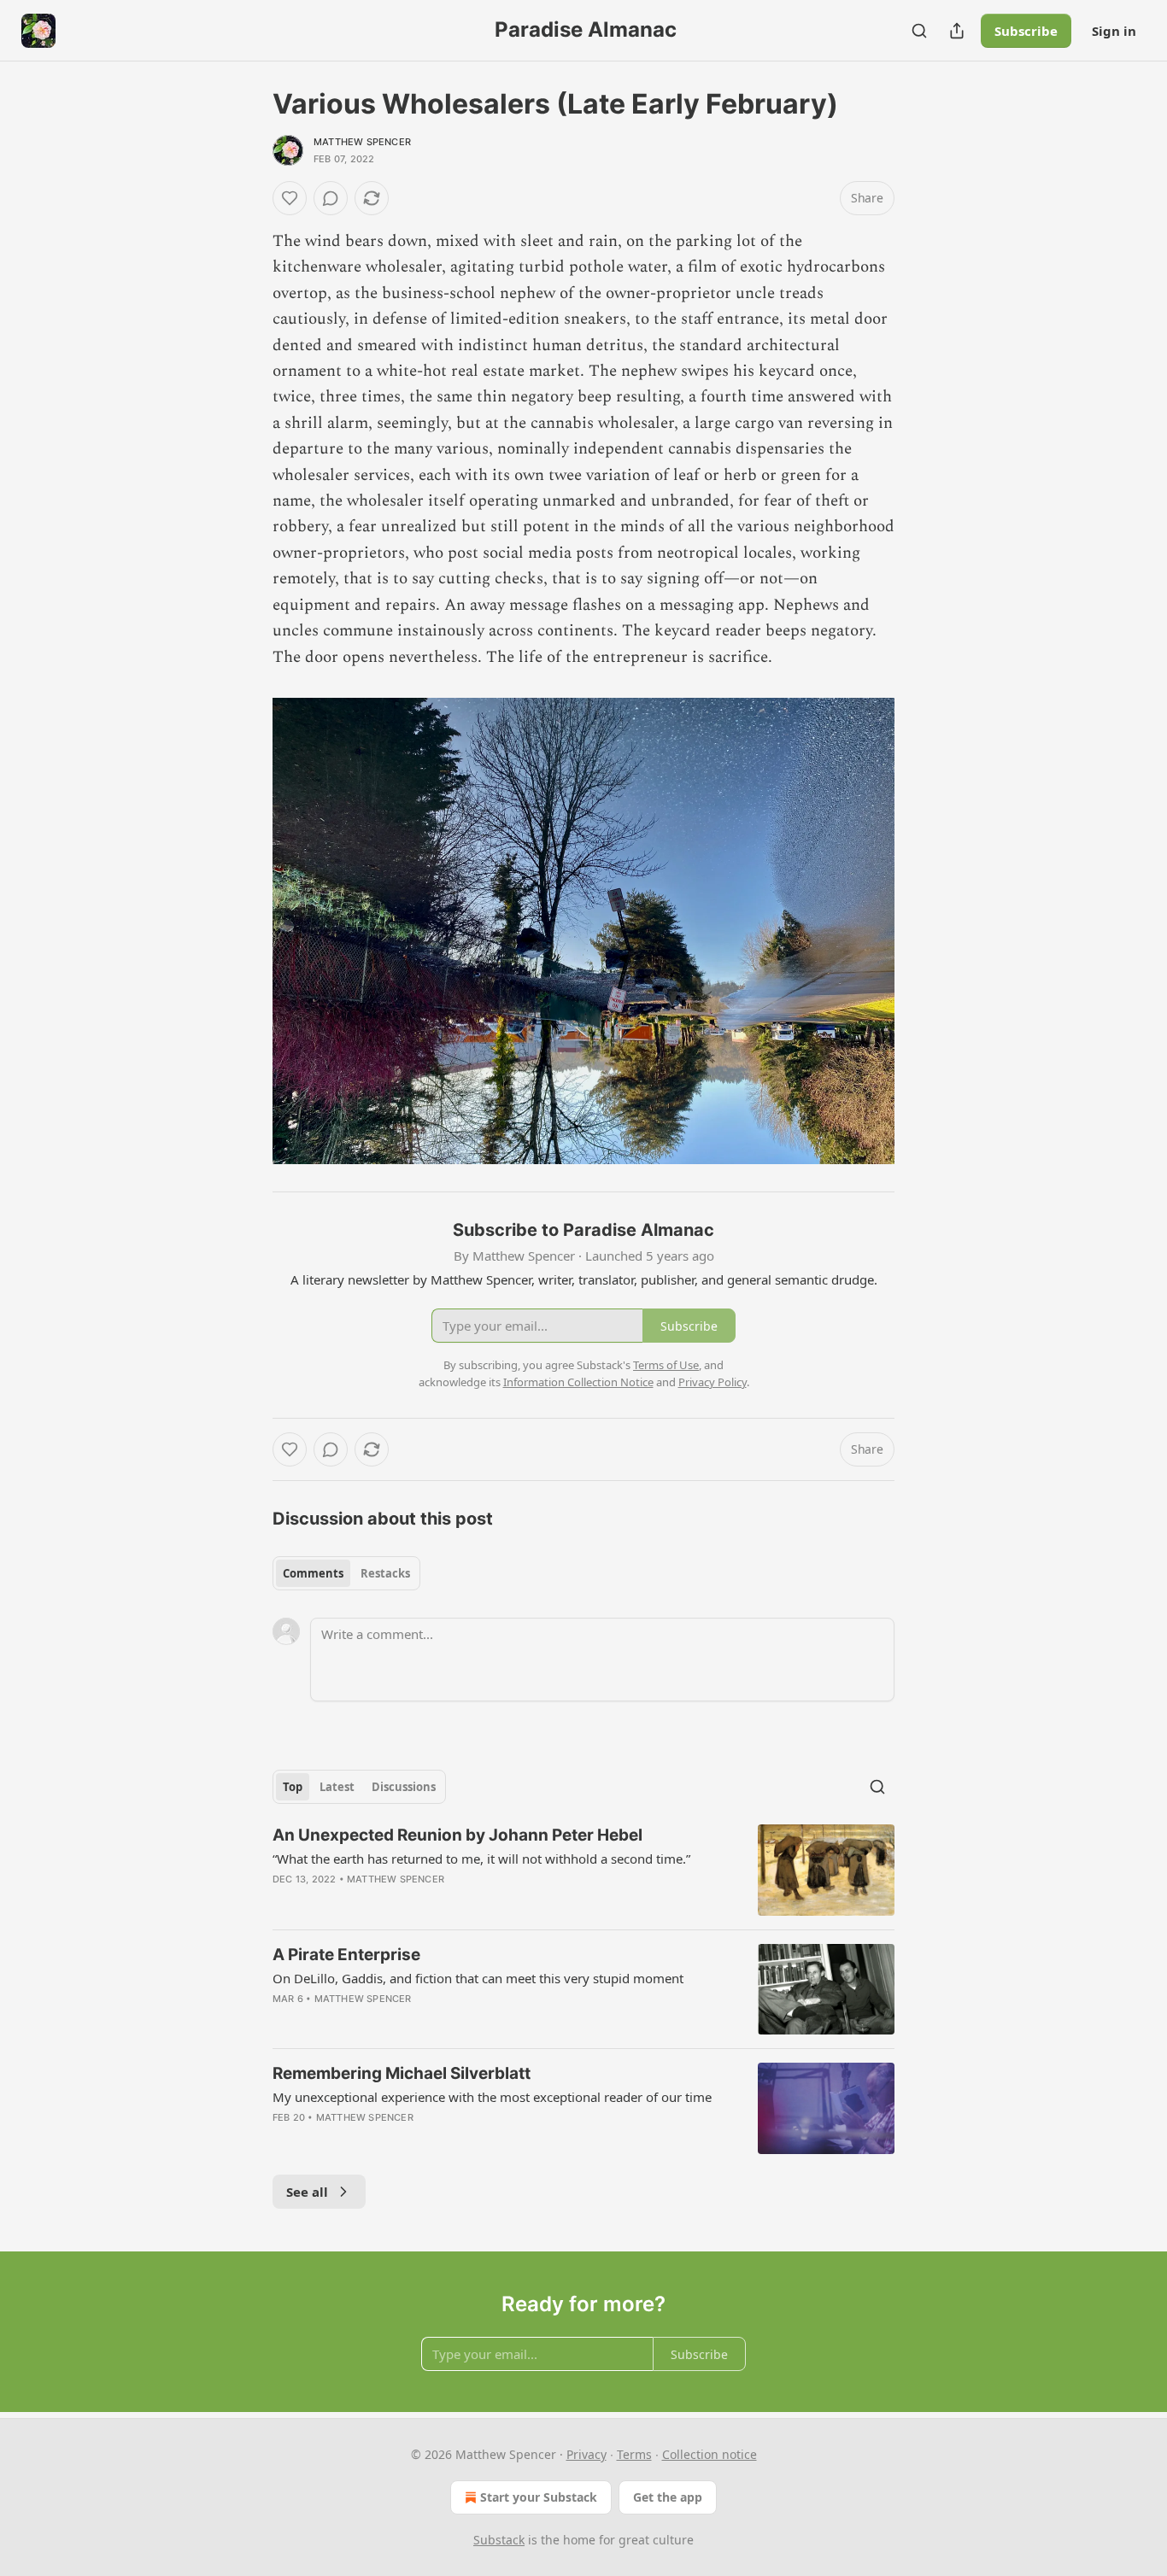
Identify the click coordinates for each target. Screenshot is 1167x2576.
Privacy (586, 2454)
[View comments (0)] (331, 198)
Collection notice (710, 2454)
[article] (583, 1870)
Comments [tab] (313, 1573)
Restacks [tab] (385, 1573)
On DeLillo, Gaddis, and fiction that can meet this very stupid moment (478, 1978)
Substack (499, 2540)
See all (307, 2192)
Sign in (1114, 31)
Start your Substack (539, 2497)
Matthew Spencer (362, 142)
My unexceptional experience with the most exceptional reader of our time (492, 2097)
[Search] (919, 31)
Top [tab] (293, 1787)
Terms (634, 2454)
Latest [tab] (337, 1787)
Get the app (668, 2497)
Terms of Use (666, 1365)
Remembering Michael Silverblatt (402, 2073)
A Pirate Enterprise (346, 1955)
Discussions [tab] (404, 1787)
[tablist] (346, 1573)
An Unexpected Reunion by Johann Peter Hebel (457, 1835)
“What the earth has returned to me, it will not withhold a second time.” (481, 1859)
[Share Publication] (957, 31)
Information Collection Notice (578, 1382)
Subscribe (1026, 31)
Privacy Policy (713, 1382)
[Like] (290, 198)
